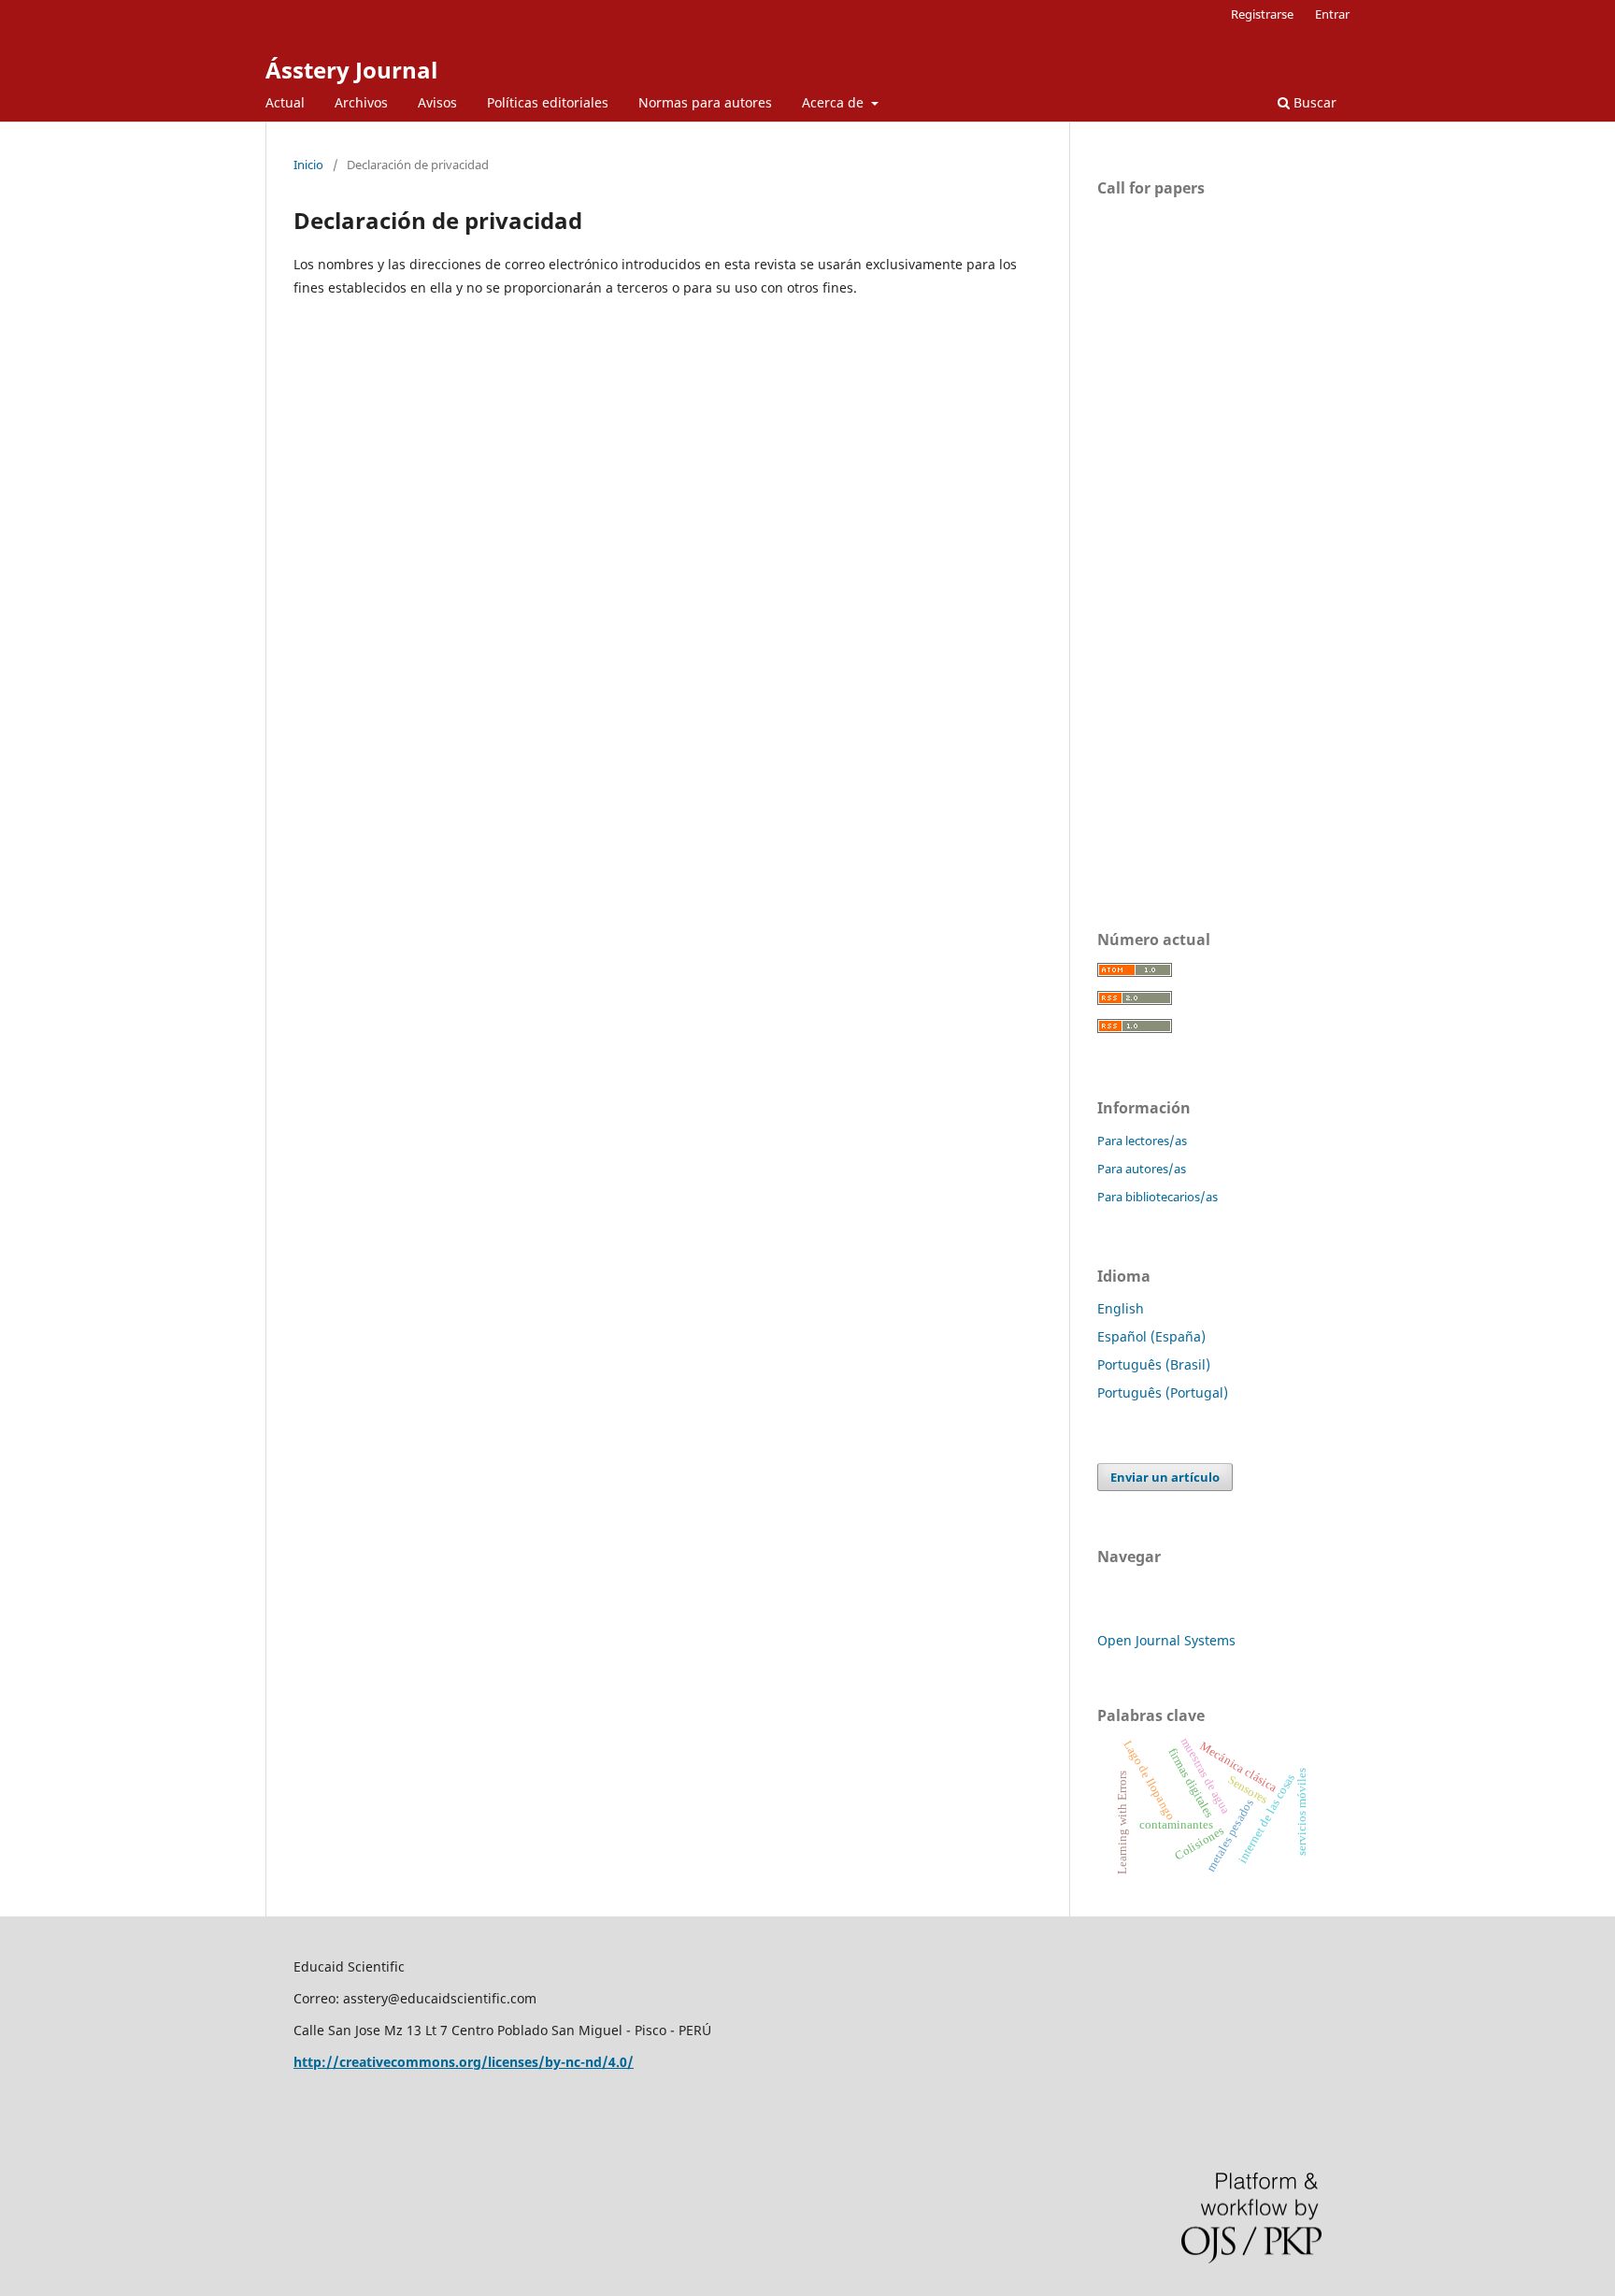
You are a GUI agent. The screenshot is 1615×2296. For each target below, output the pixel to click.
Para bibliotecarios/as (1158, 1197)
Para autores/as (1142, 1169)
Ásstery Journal (351, 70)
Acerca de (835, 102)
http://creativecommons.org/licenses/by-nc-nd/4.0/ (464, 2062)
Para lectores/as (1142, 1141)
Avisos (437, 102)
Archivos (361, 102)
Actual (285, 102)
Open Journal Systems (1166, 1640)
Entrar (1332, 14)
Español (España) (1151, 1336)
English (1121, 1308)
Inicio (308, 165)
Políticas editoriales (548, 102)
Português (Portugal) (1163, 1392)
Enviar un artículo (1165, 1477)
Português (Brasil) (1154, 1364)
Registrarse (1262, 14)
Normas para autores (705, 102)
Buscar (1313, 102)
